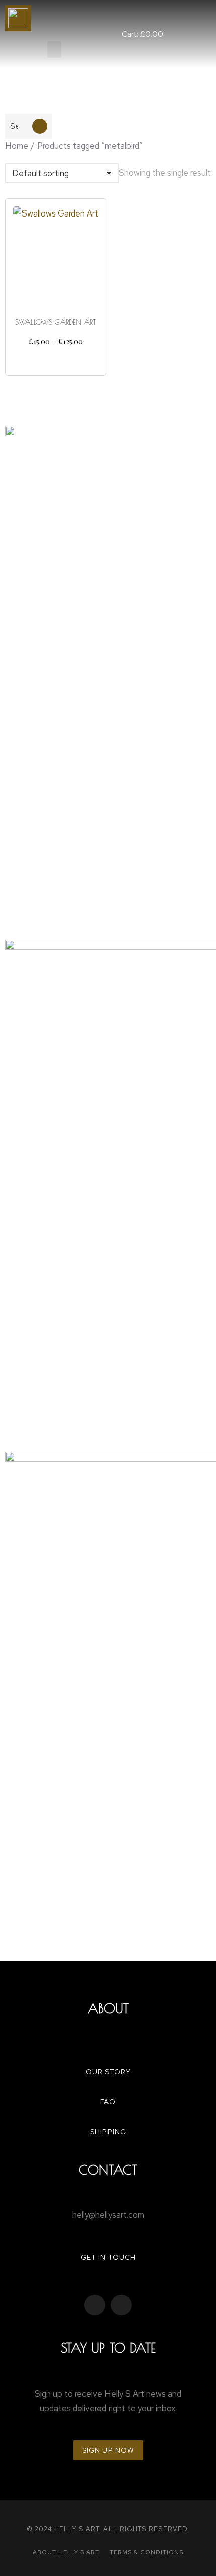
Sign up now (108, 2450)
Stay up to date (108, 2348)
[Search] (40, 126)
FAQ (108, 2102)
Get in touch (108, 2257)
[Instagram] (121, 2305)
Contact (108, 2170)
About (108, 2008)
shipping (108, 2132)
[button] (54, 49)
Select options (56, 359)
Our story (108, 2072)
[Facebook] (95, 2305)
